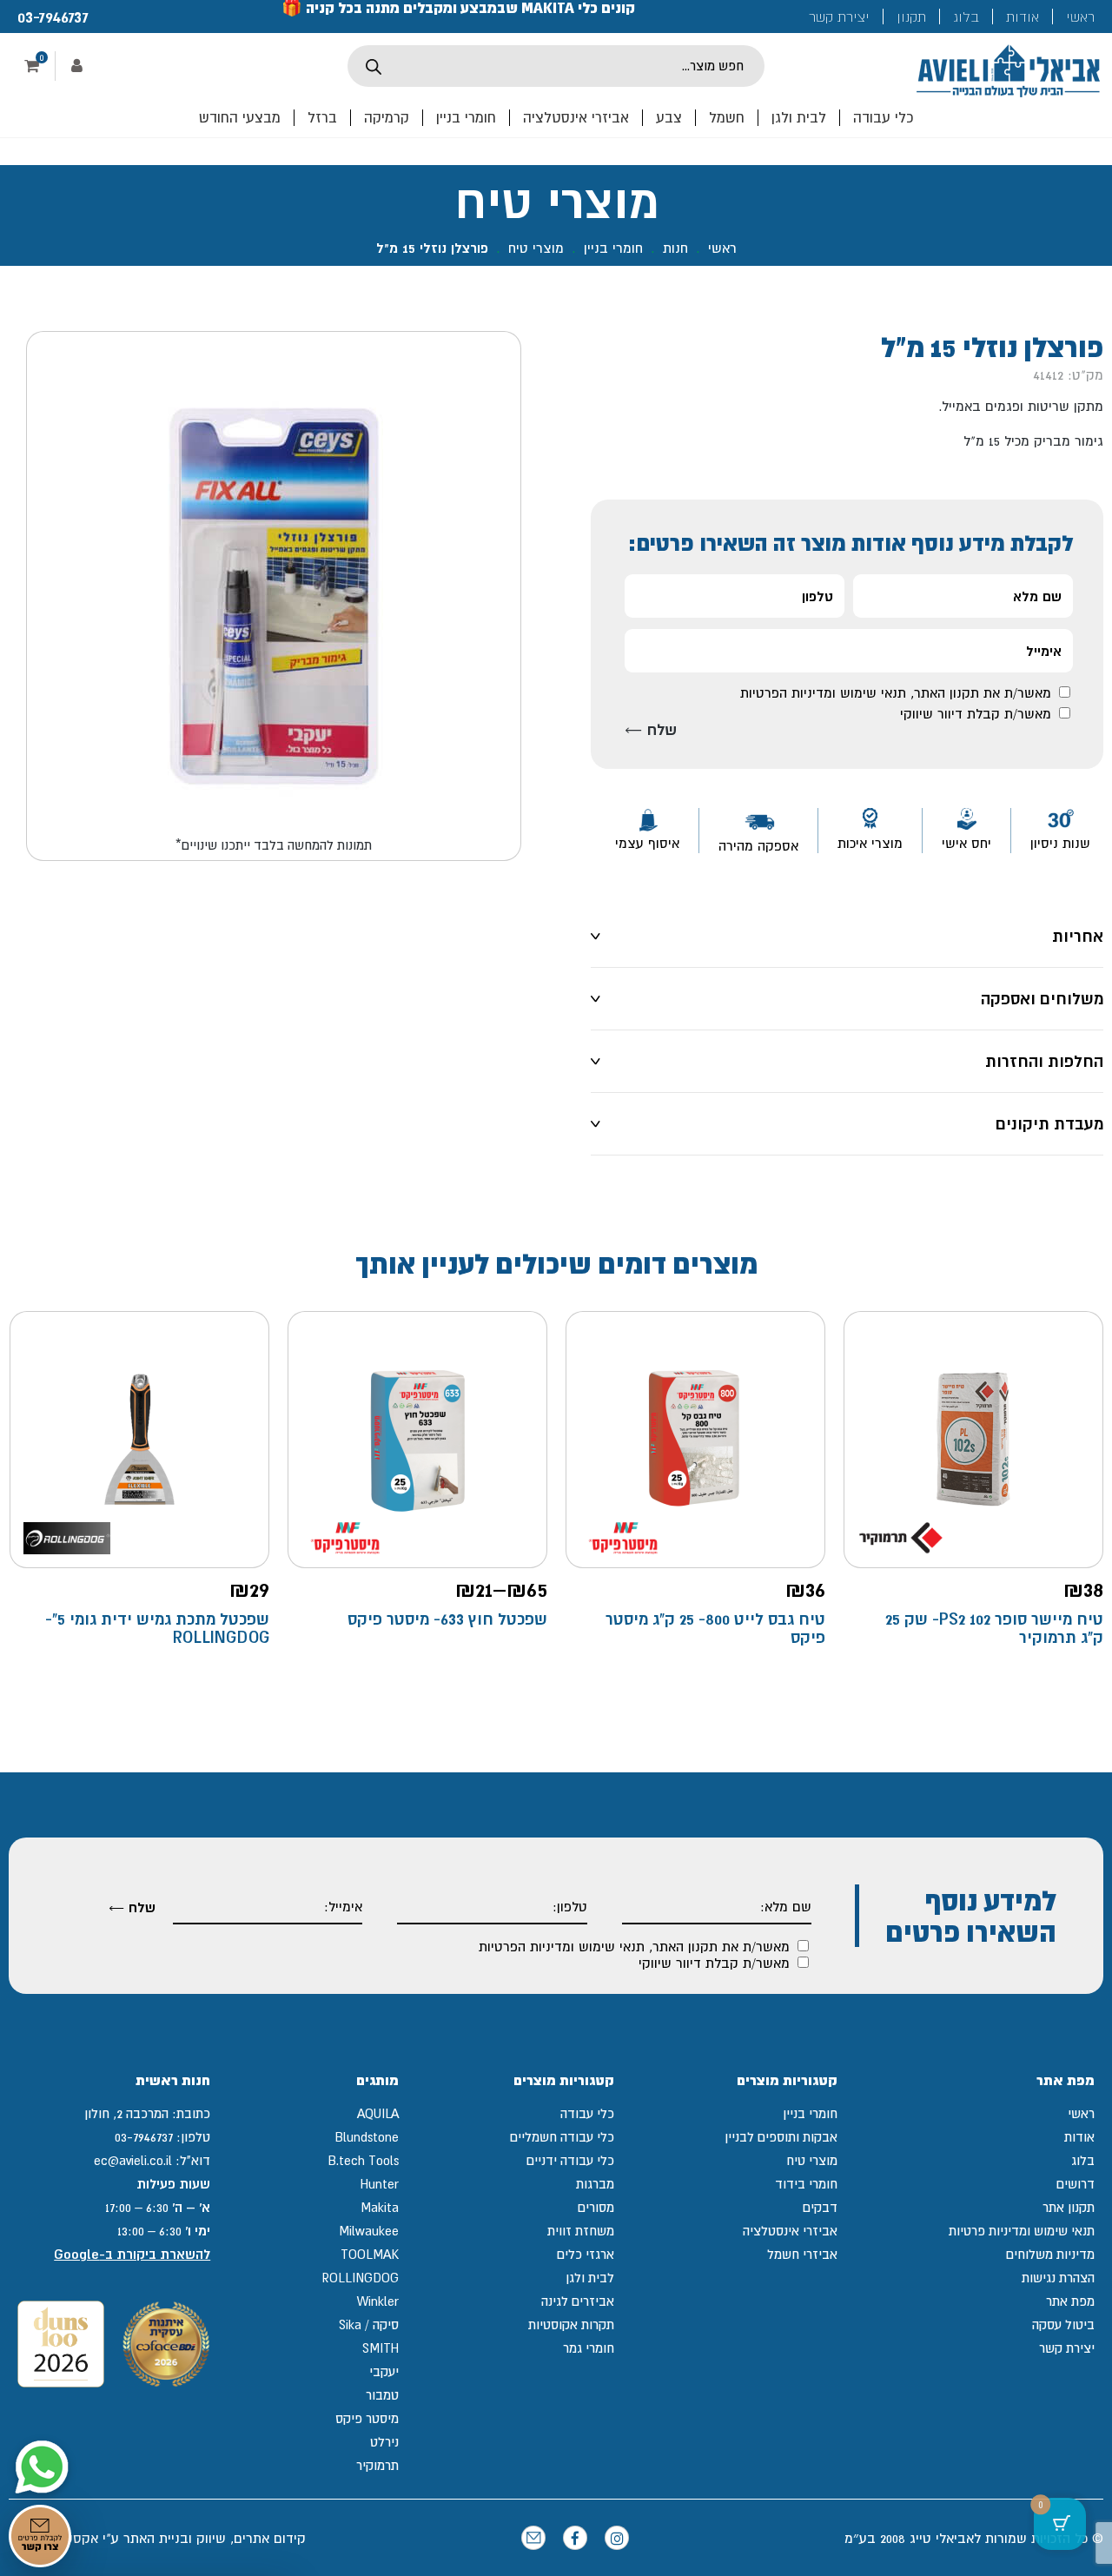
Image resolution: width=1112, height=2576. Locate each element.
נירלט (384, 2442)
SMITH (381, 2348)
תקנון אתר (1069, 2207)
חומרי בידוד (806, 2184)
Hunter (380, 2184)
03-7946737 (53, 17)
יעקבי (384, 2371)
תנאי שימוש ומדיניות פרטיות (1022, 2231)
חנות (675, 248)
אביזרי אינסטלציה (576, 117)
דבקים (820, 2207)
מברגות (595, 2184)
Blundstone (367, 2137)
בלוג (966, 17)
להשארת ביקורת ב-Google (132, 2254)
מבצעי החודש (240, 117)
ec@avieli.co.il (133, 2160)
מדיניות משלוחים (1050, 2254)
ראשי (1080, 17)
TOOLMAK (370, 2254)
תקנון (911, 17)
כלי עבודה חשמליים (562, 2137)
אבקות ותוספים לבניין (781, 2137)
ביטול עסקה (1063, 2324)
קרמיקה (387, 117)
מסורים (596, 2207)
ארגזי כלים (586, 2254)
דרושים (1076, 2184)
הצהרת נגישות (1058, 2278)
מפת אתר (1070, 2301)
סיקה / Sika (369, 2324)
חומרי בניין (466, 117)
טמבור (382, 2395)
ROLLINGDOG (360, 2278)
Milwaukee (369, 2231)
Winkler (378, 2301)
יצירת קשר (839, 17)
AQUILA (378, 2113)
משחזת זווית (581, 2231)
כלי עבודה (883, 117)
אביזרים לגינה (578, 2301)
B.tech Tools (363, 2160)
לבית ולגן (799, 117)
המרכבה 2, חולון (126, 2113)
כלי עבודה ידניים (570, 2160)
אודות (1023, 17)
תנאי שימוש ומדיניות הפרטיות (823, 692)
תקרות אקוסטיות (571, 2324)
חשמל (727, 117)
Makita (380, 2207)
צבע (669, 117)
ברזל (322, 117)
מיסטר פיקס (367, 2418)
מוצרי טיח (536, 248)
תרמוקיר (377, 2465)
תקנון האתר (947, 692)
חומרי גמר (589, 2348)
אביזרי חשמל (802, 2254)
